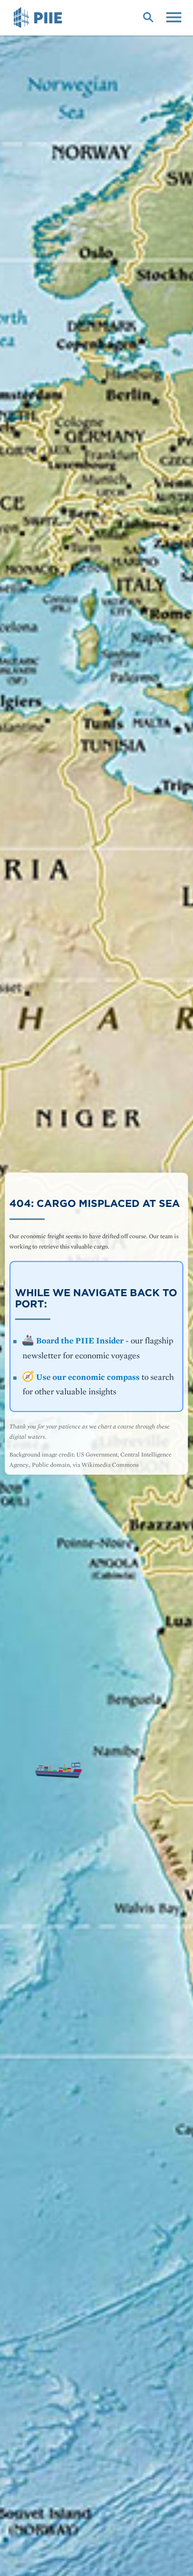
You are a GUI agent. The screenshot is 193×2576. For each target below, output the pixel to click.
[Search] (148, 16)
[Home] (39, 18)
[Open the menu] (174, 16)
